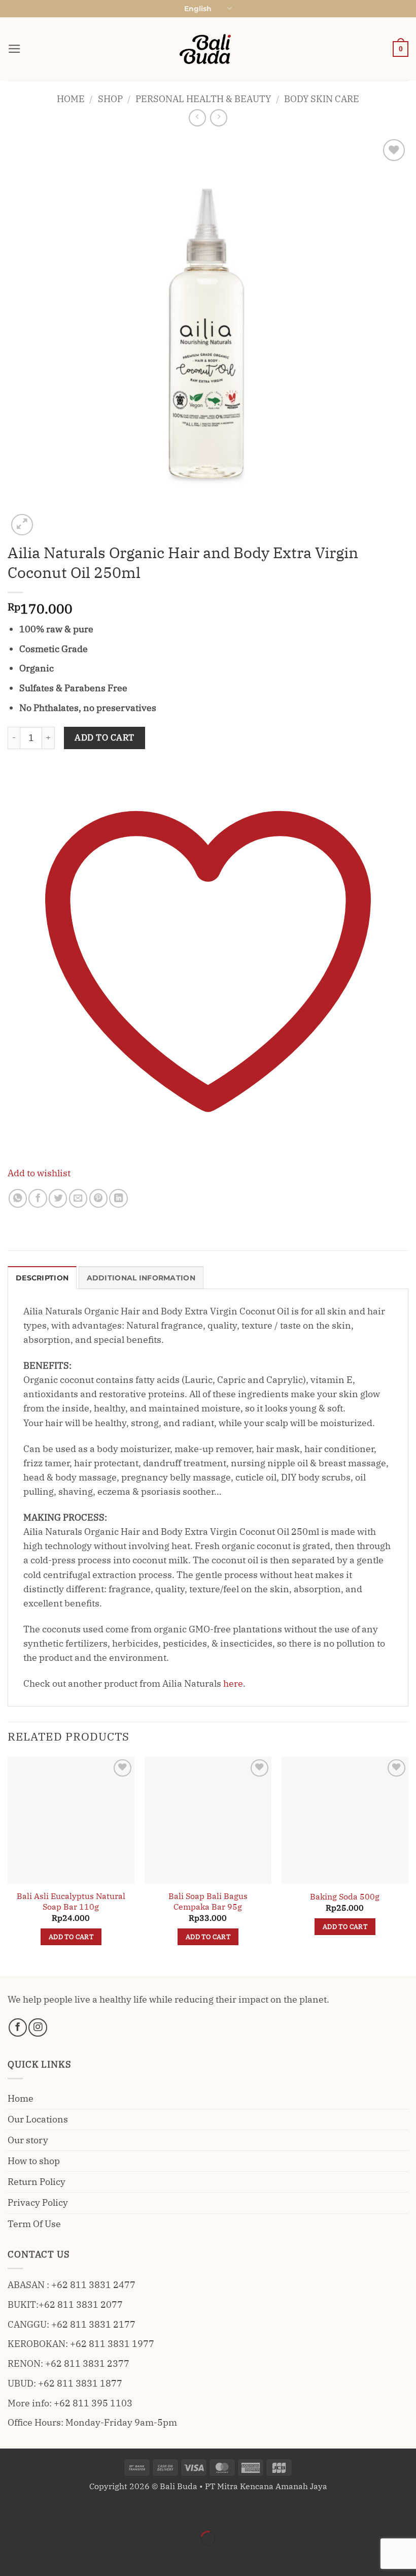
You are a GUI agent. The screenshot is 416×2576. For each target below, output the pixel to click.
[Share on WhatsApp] (18, 1198)
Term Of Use (34, 2224)
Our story (28, 2140)
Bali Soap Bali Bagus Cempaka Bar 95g (208, 1901)
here (233, 1683)
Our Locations (38, 2119)
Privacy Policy (38, 2202)
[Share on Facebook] (38, 1198)
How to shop (34, 2161)
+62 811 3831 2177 (93, 2324)
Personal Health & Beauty (203, 99)
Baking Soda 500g (345, 1896)
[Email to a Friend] (78, 1198)
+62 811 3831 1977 (112, 2344)
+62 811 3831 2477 (93, 2285)
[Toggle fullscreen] (43, 2511)
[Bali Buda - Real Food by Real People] (208, 49)
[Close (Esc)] (108, 2511)
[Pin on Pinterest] (98, 1198)
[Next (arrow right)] (43, 2557)
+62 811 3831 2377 (87, 2363)
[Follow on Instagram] (38, 2027)
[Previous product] (219, 118)
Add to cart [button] (71, 1937)
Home (71, 99)
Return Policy (37, 2182)
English (198, 9)
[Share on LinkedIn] (118, 1198)
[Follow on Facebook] (18, 2027)
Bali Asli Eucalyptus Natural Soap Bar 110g (71, 1901)
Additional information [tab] (141, 1278)
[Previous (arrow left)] (11, 2557)
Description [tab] (42, 1278)
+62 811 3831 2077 (81, 2305)
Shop (110, 99)
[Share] (76, 2511)
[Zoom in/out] (11, 2511)
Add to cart (105, 737)
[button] (14, 49)
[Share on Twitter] (58, 1198)
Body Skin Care (322, 99)
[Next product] (197, 118)
